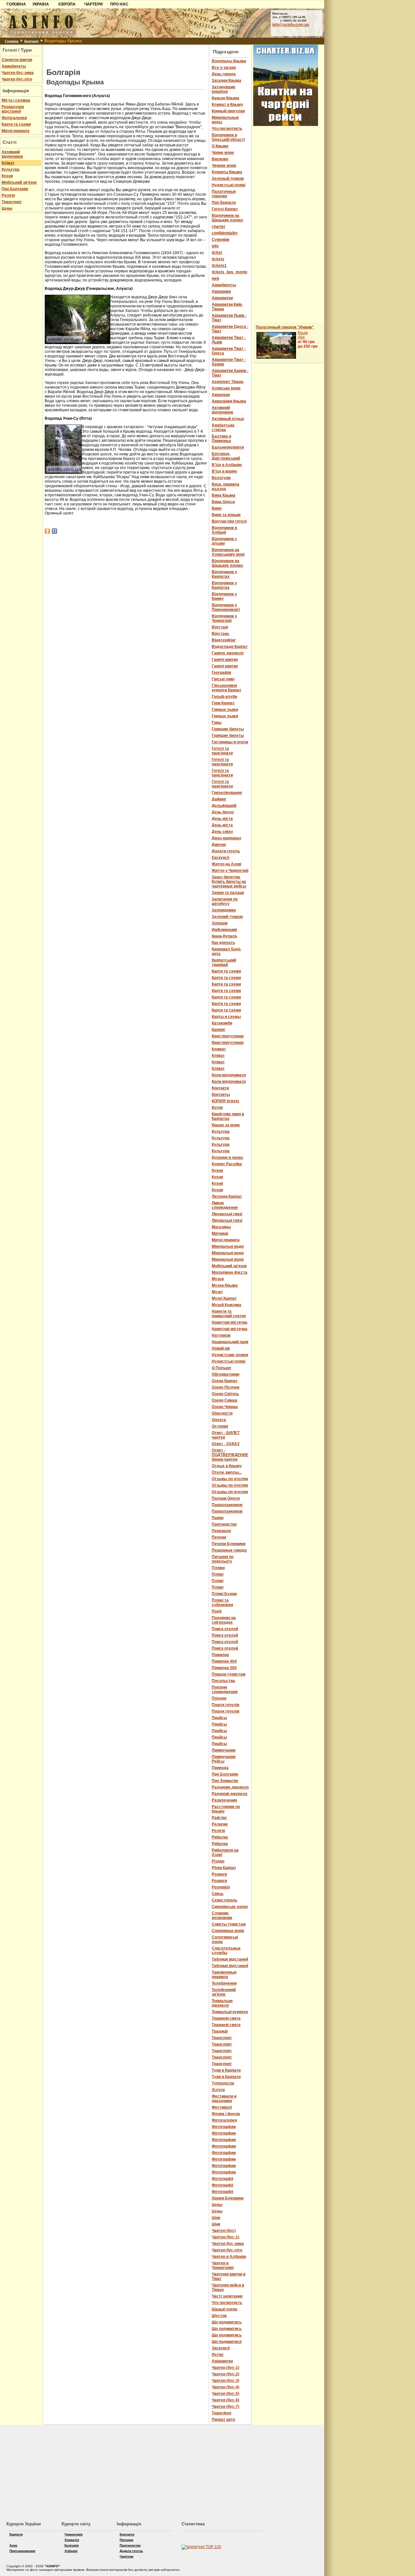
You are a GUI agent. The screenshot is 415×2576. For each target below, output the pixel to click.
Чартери (126, 2556)
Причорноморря (22, 2551)
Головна (12, 41)
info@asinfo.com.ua (291, 25)
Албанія (71, 2551)
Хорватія (72, 2540)
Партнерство (130, 2545)
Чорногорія (74, 2534)
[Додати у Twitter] (54, 531)
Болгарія (31, 41)
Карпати (16, 2534)
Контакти (127, 2534)
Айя (301, 337)
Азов (13, 2545)
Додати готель (131, 2551)
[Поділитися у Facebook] (47, 531)
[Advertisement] (126, 55)
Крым (303, 333)
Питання (126, 2540)
